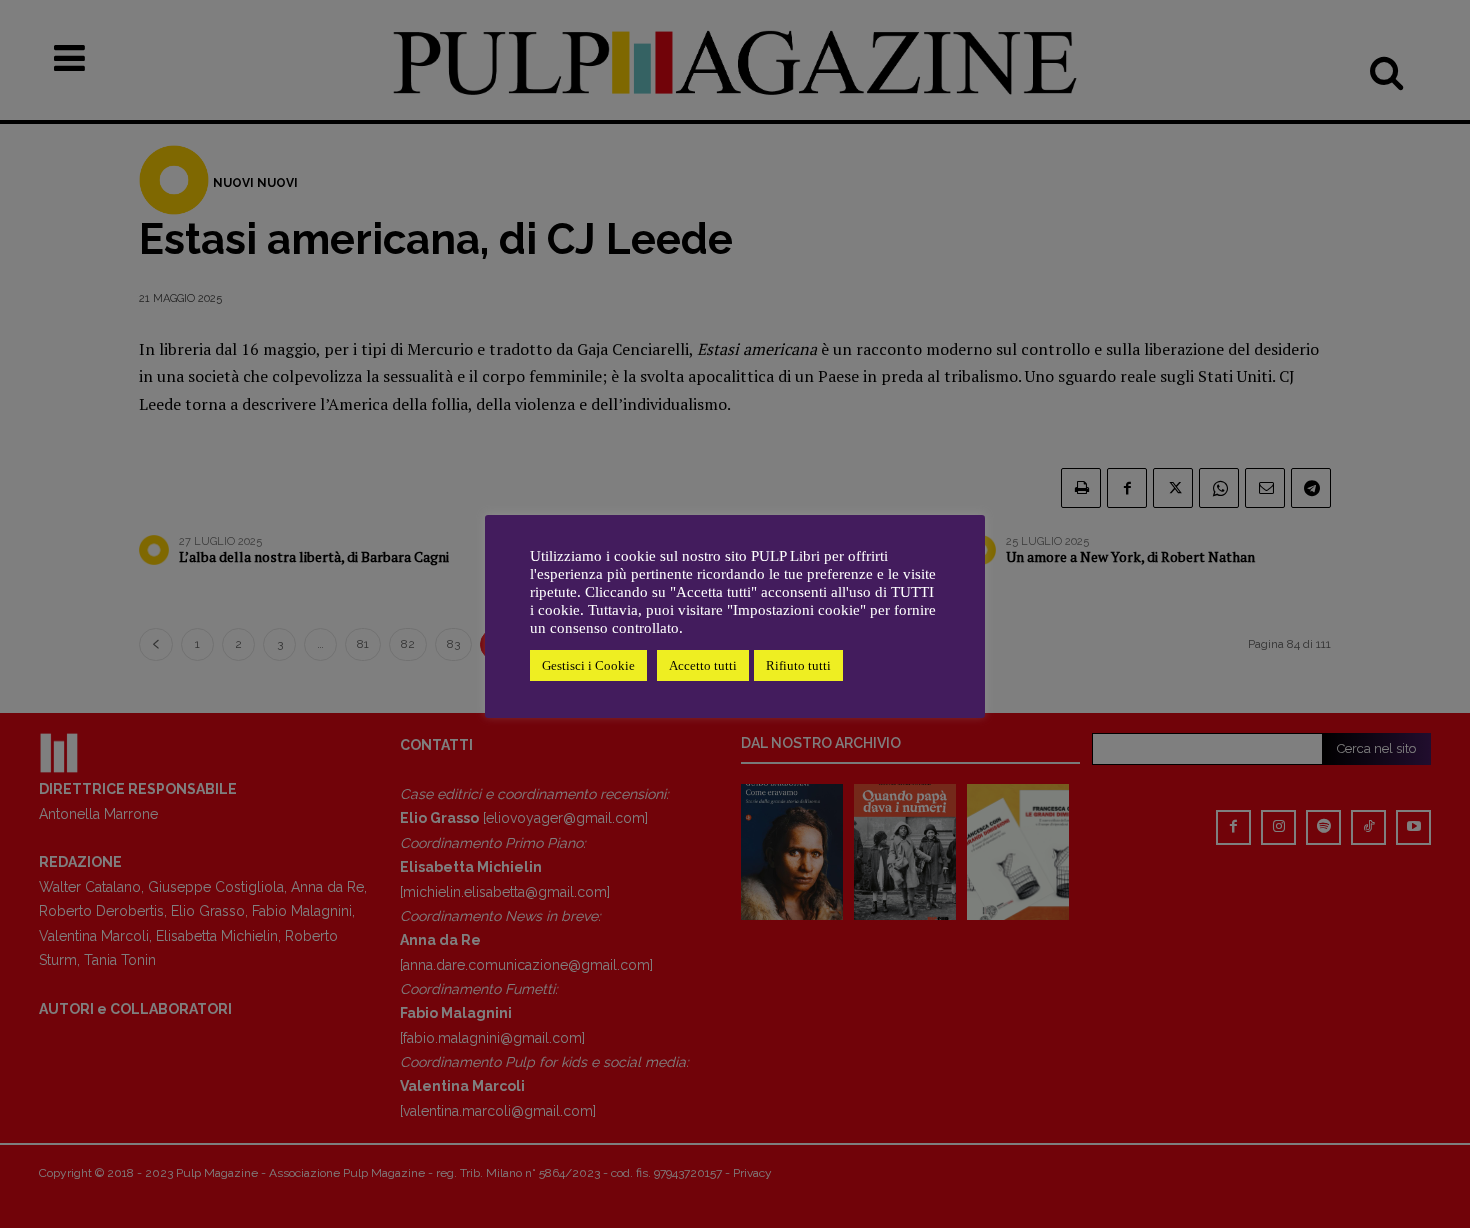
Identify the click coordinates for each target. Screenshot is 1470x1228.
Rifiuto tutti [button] (798, 665)
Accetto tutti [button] (703, 665)
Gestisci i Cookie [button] (588, 665)
